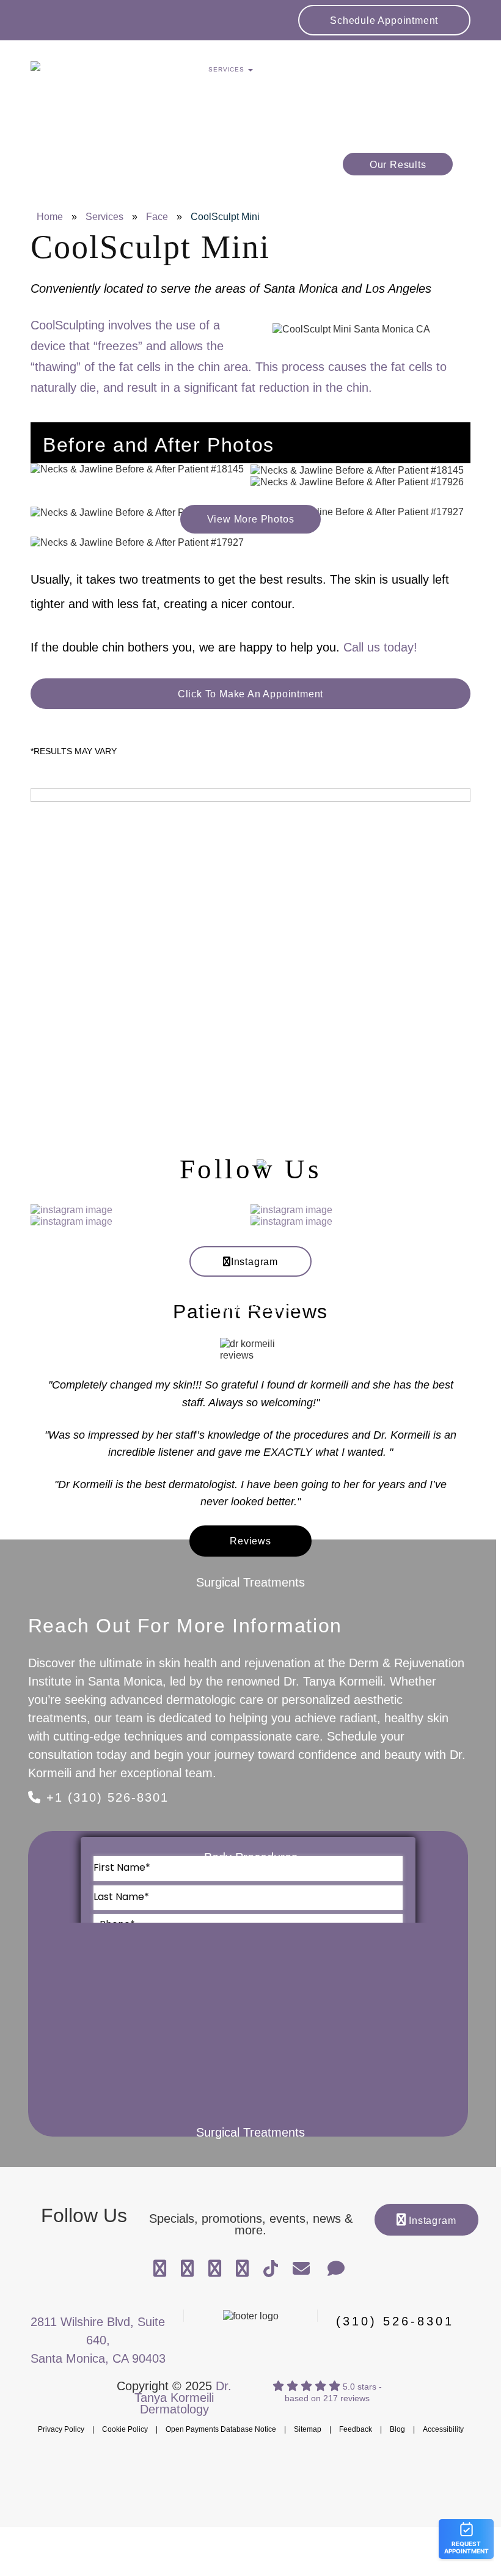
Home (50, 217)
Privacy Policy (61, 2429)
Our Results (398, 165)
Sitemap (308, 2429)
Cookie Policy (125, 2429)
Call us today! (380, 647)
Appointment (384, 20)
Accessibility (443, 2429)
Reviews (250, 1541)
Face (157, 217)
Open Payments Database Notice (221, 2429)
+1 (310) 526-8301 (105, 1797)
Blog (397, 2429)
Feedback (356, 2429)
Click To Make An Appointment (250, 694)
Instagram (254, 1262)
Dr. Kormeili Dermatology (101, 73)
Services (104, 217)
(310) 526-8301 (395, 2321)
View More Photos (251, 519)
